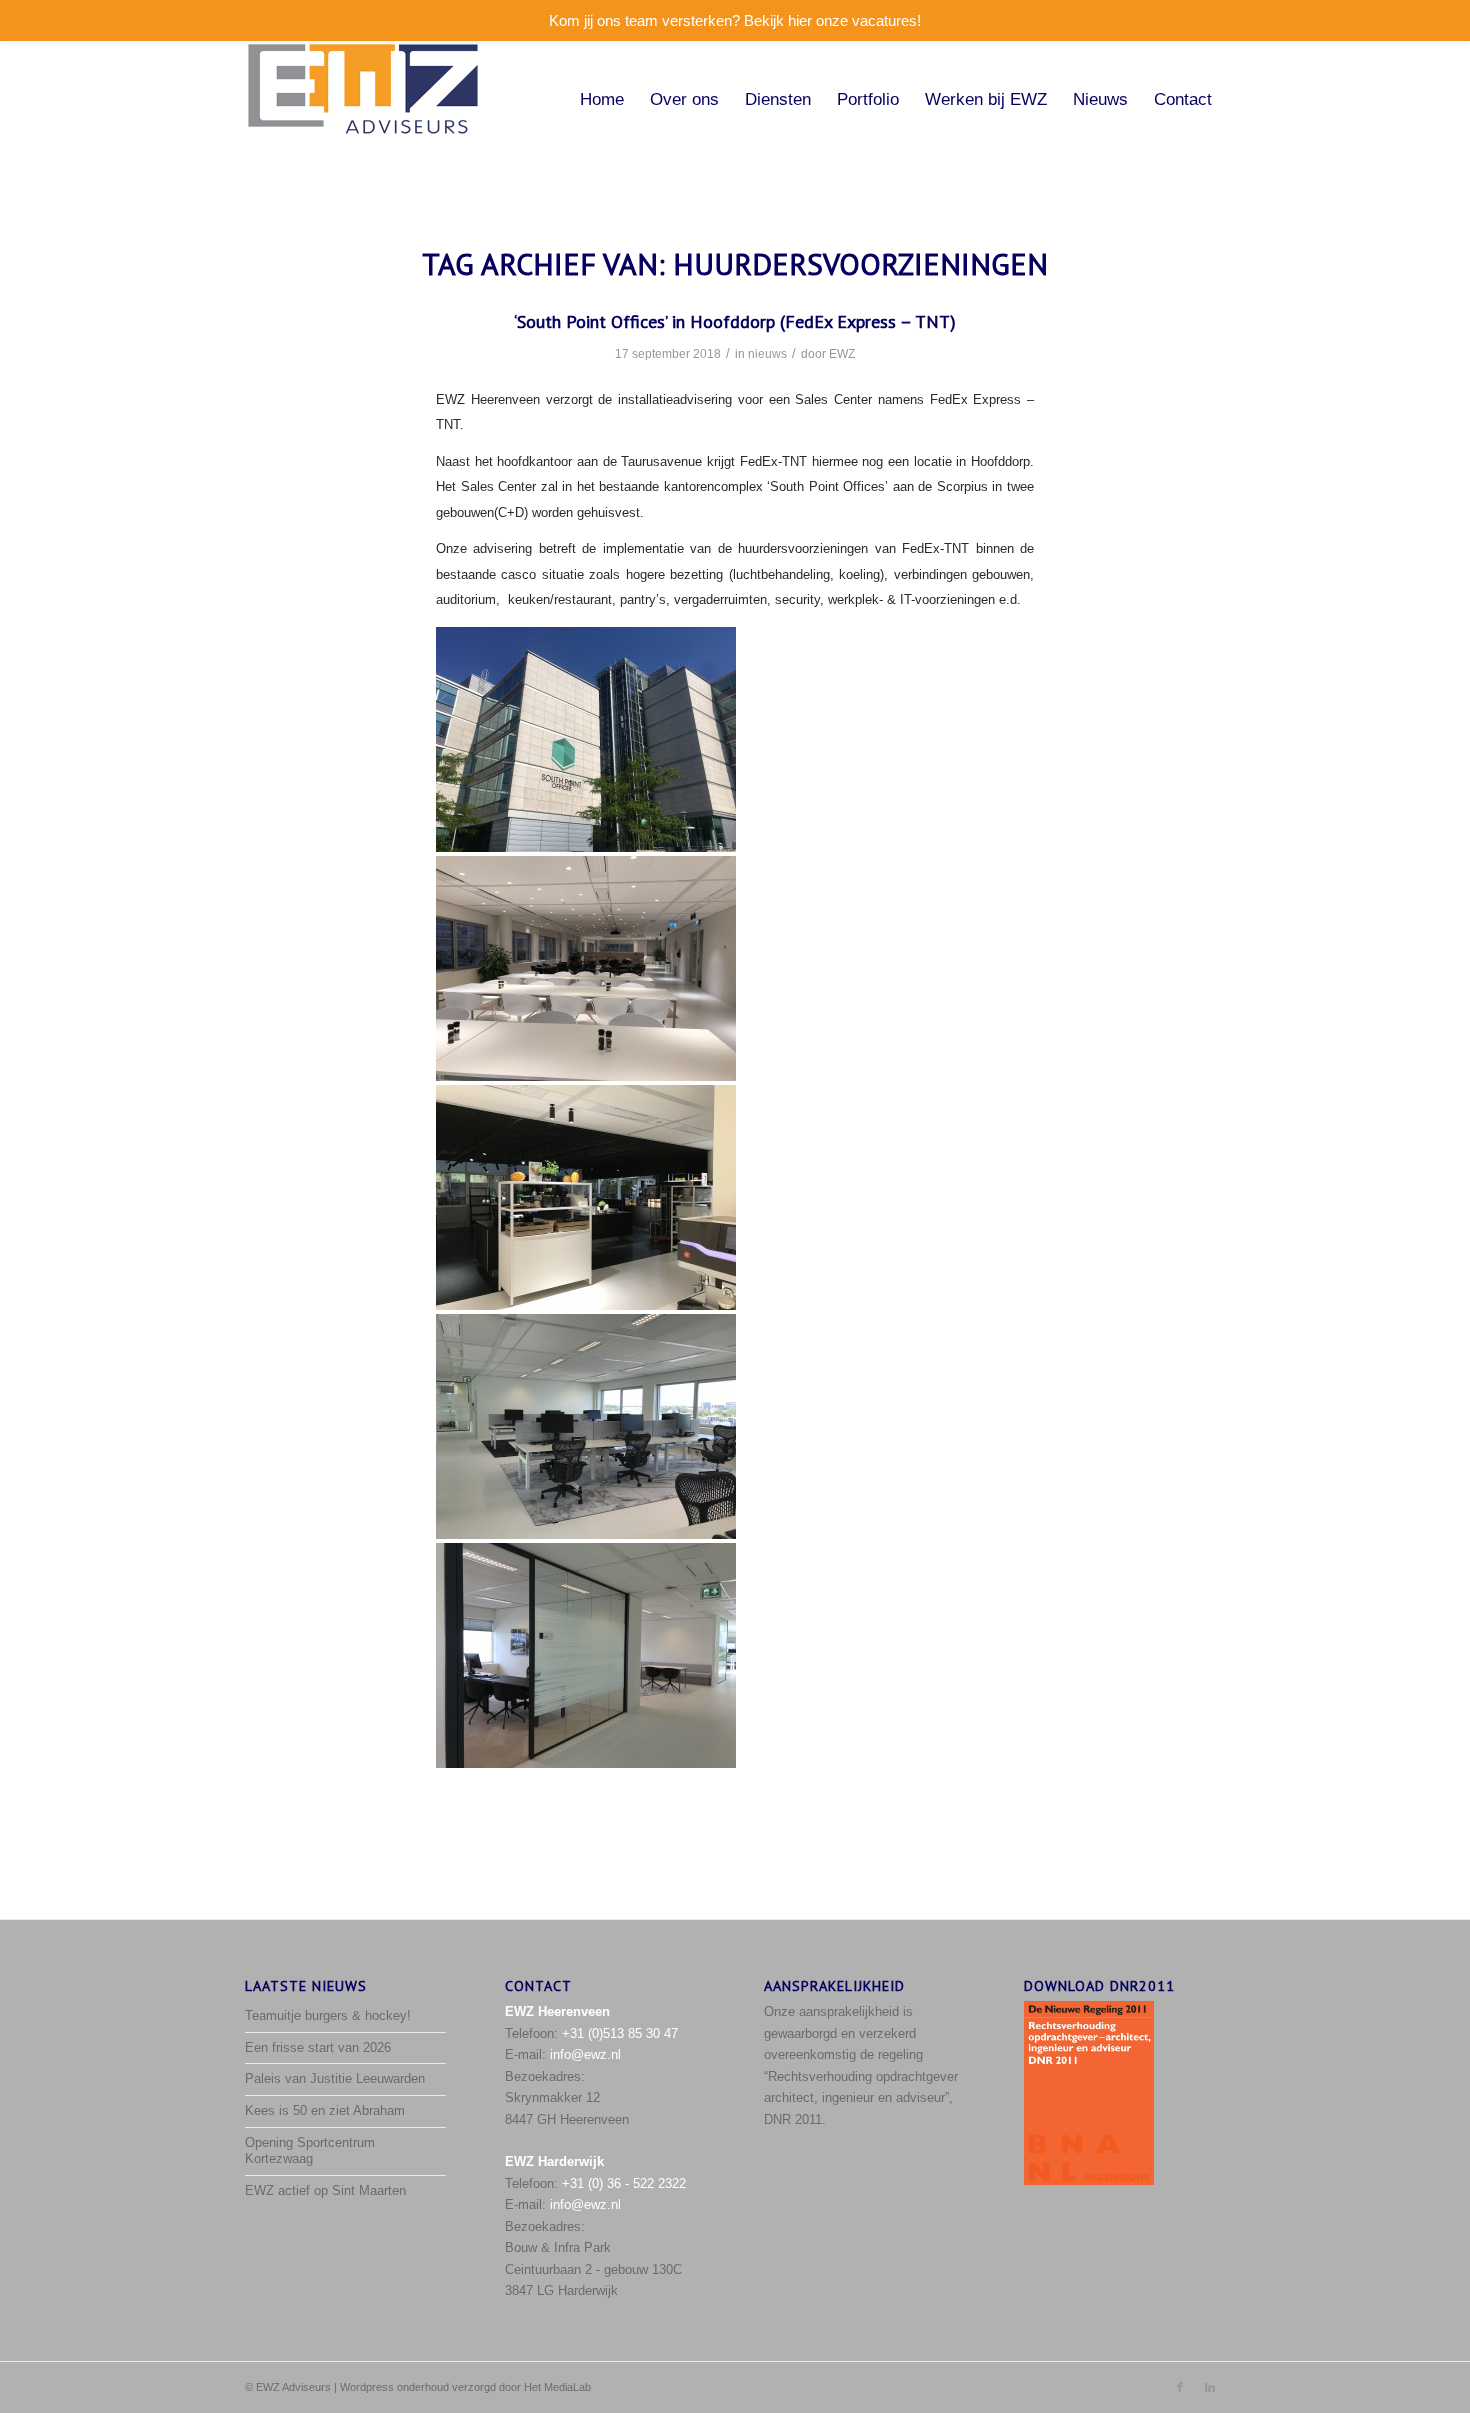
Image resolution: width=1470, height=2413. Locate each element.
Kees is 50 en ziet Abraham (325, 2110)
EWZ (842, 354)
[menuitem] (602, 100)
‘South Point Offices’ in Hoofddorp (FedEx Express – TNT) (735, 321)
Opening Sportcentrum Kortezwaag (310, 2151)
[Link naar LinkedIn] (1210, 2387)
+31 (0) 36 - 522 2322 (624, 2183)
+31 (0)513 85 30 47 (620, 2033)
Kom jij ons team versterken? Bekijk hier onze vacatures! (735, 20)
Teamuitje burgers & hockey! (328, 2015)
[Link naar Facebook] (1180, 2387)
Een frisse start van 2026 (318, 2047)
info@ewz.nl (585, 2054)
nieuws (767, 354)
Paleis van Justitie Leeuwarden (335, 2078)
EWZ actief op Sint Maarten (325, 2190)
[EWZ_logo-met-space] (363, 100)
